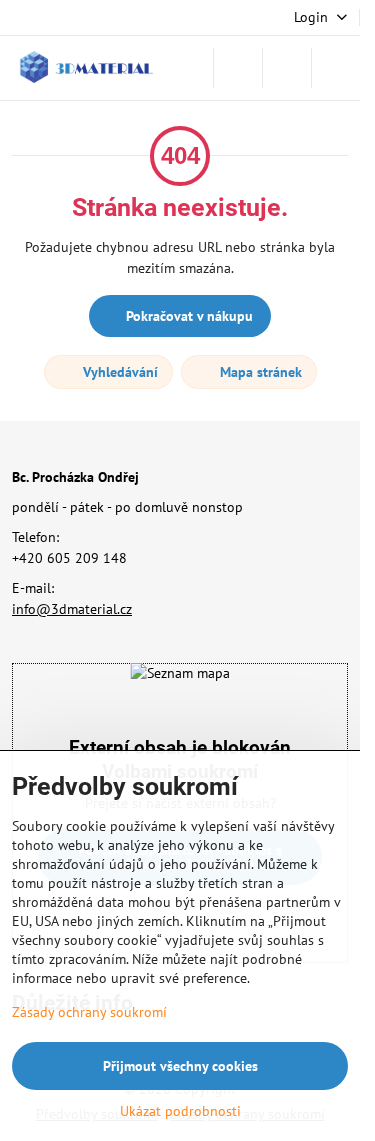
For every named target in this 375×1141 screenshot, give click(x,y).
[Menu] (336, 68)
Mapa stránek (259, 372)
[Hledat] (238, 68)
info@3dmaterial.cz (72, 609)
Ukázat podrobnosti (180, 1111)
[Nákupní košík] (287, 68)
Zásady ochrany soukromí (89, 1012)
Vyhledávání (118, 372)
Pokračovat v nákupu (187, 316)
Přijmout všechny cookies (180, 1066)
